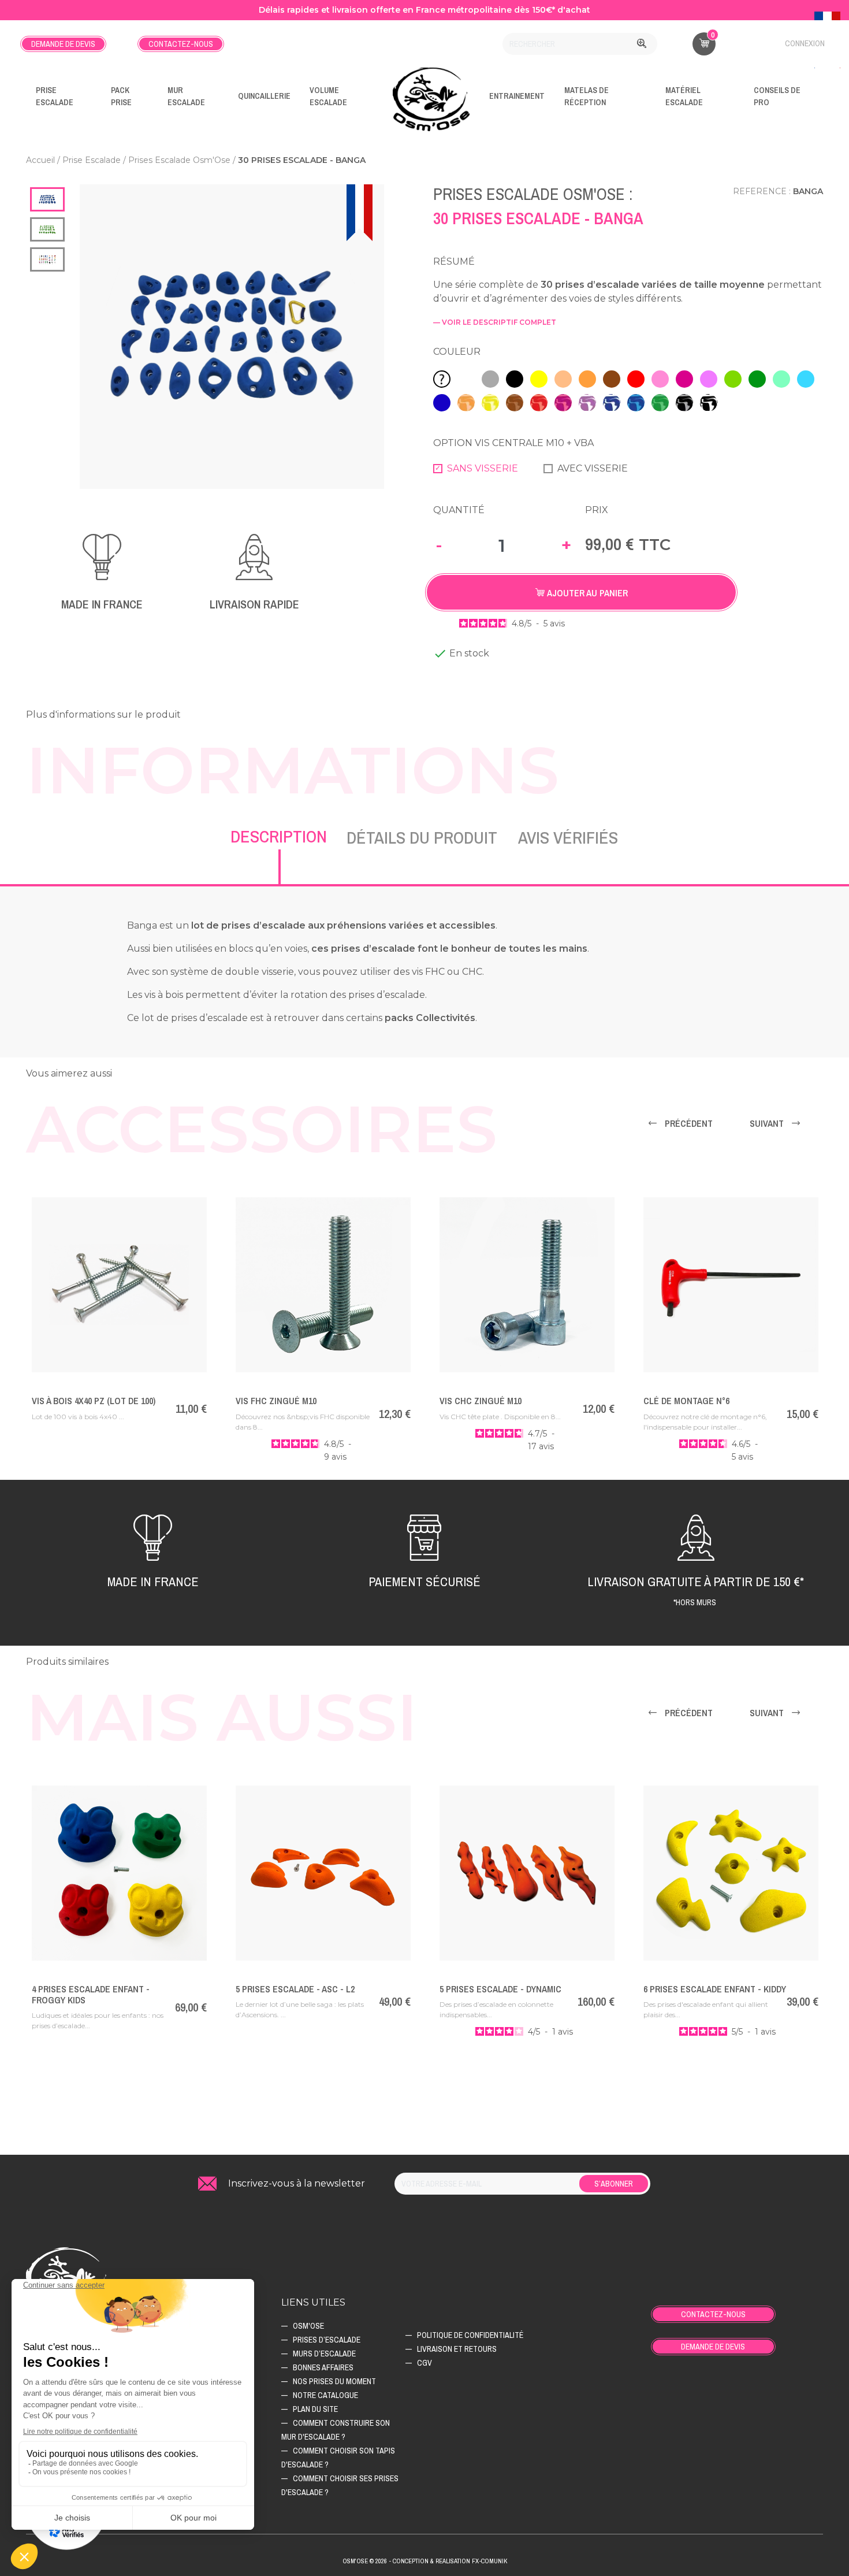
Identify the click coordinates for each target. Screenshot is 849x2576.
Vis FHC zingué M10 (276, 1401)
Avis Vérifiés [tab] (568, 837)
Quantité (459, 510)
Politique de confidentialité (470, 2335)
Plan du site (315, 2409)
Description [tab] (279, 836)
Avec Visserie (593, 468)
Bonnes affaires (323, 2367)
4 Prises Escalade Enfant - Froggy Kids (91, 1994)
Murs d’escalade (324, 2354)
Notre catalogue (325, 2395)
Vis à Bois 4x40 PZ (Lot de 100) (94, 1401)
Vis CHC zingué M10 (481, 1401)
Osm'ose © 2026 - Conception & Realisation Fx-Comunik (425, 2561)
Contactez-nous (181, 44)
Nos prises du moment (334, 2381)
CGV (425, 2363)
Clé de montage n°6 (686, 1401)
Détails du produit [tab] (422, 837)
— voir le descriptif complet (495, 322)
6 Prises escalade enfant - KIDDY (715, 1989)
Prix (597, 510)
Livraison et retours (457, 2349)
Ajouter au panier (586, 593)
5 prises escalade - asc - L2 (295, 1989)
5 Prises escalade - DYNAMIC (500, 1989)
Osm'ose (308, 2326)
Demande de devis (63, 44)
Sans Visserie (483, 468)
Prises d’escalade (327, 2340)
